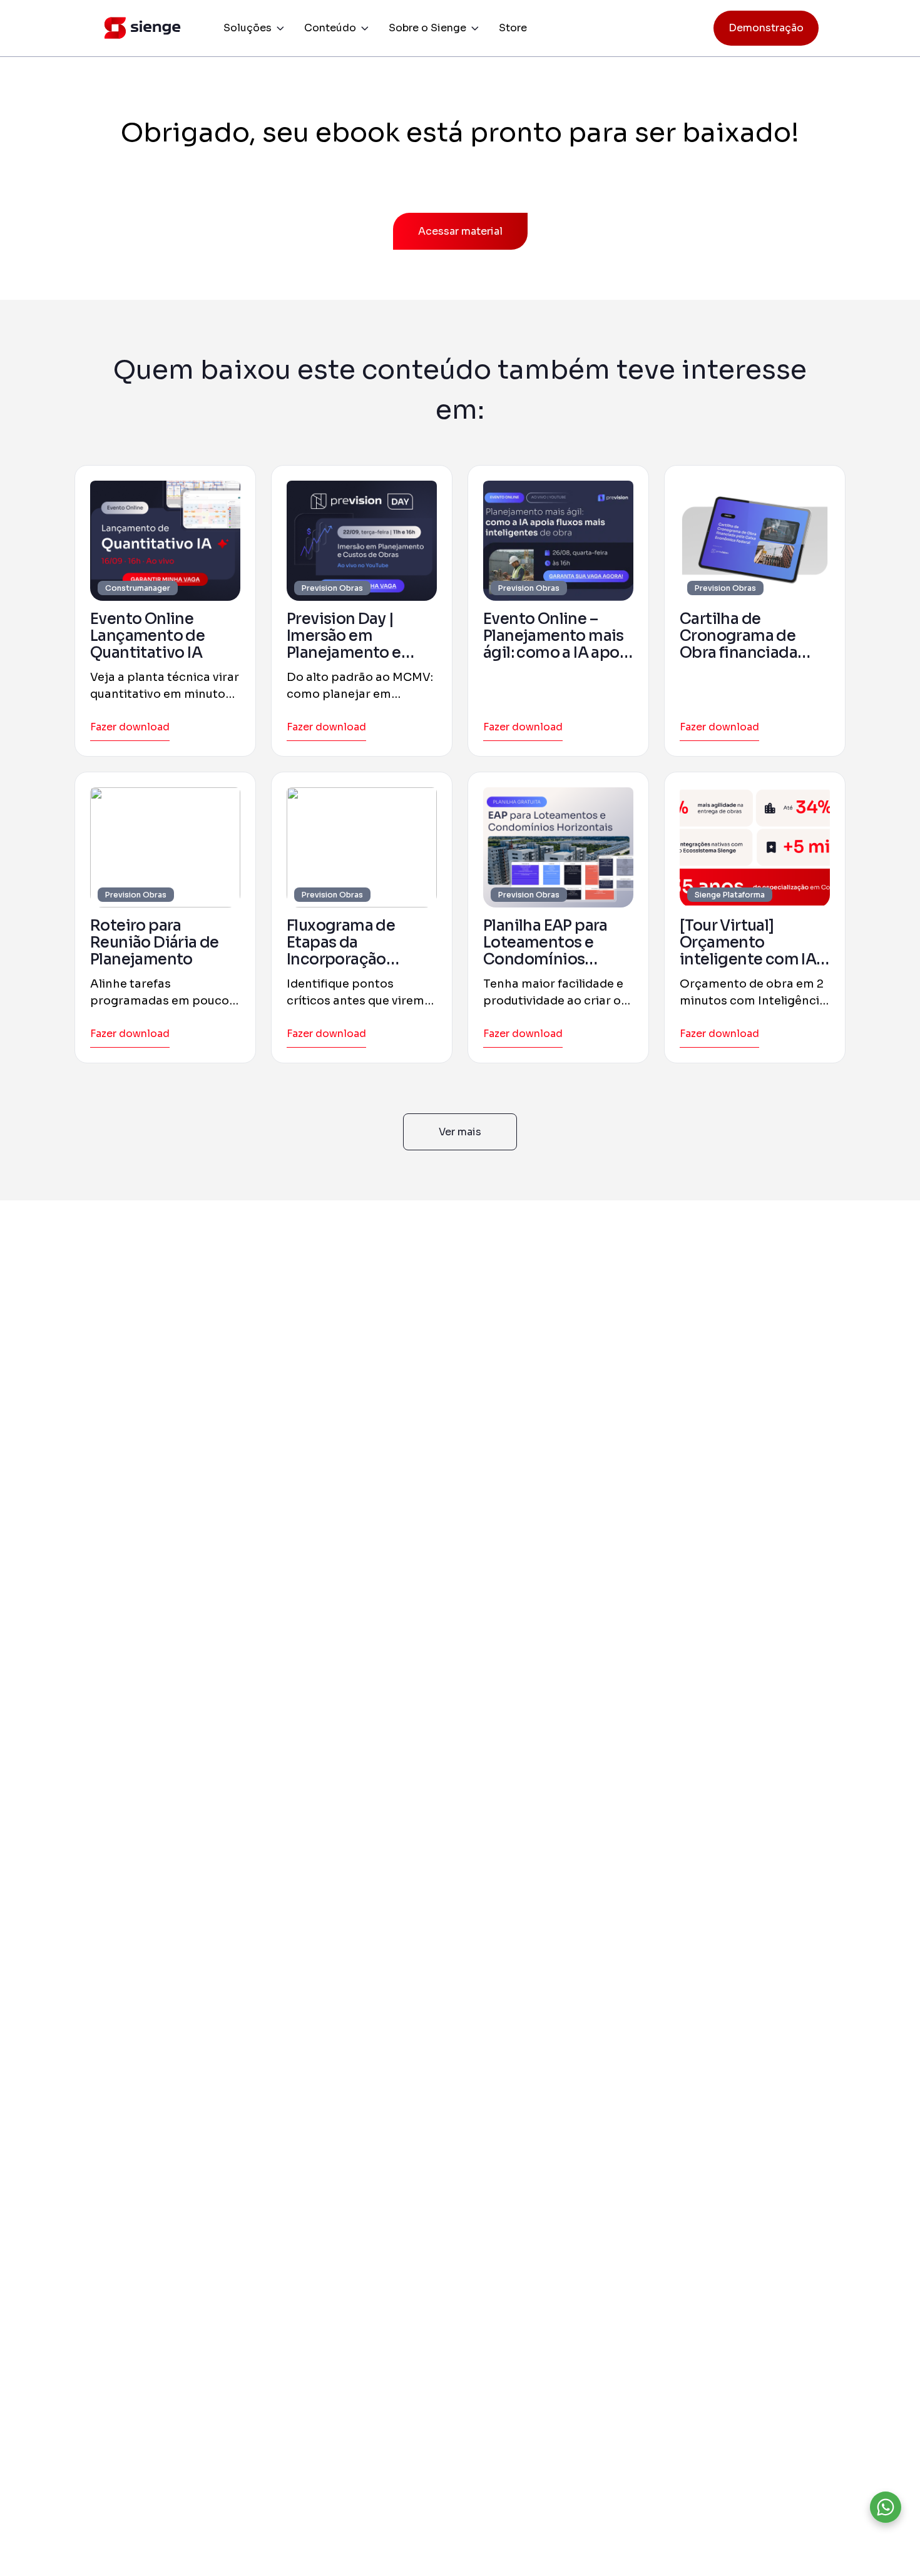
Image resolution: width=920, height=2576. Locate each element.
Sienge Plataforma (730, 895)
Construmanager (138, 588)
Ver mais (460, 1132)
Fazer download (130, 727)
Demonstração (766, 28)
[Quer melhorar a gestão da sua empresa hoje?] (886, 2507)
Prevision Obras (332, 588)
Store (513, 28)
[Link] (165, 541)
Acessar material (460, 231)
